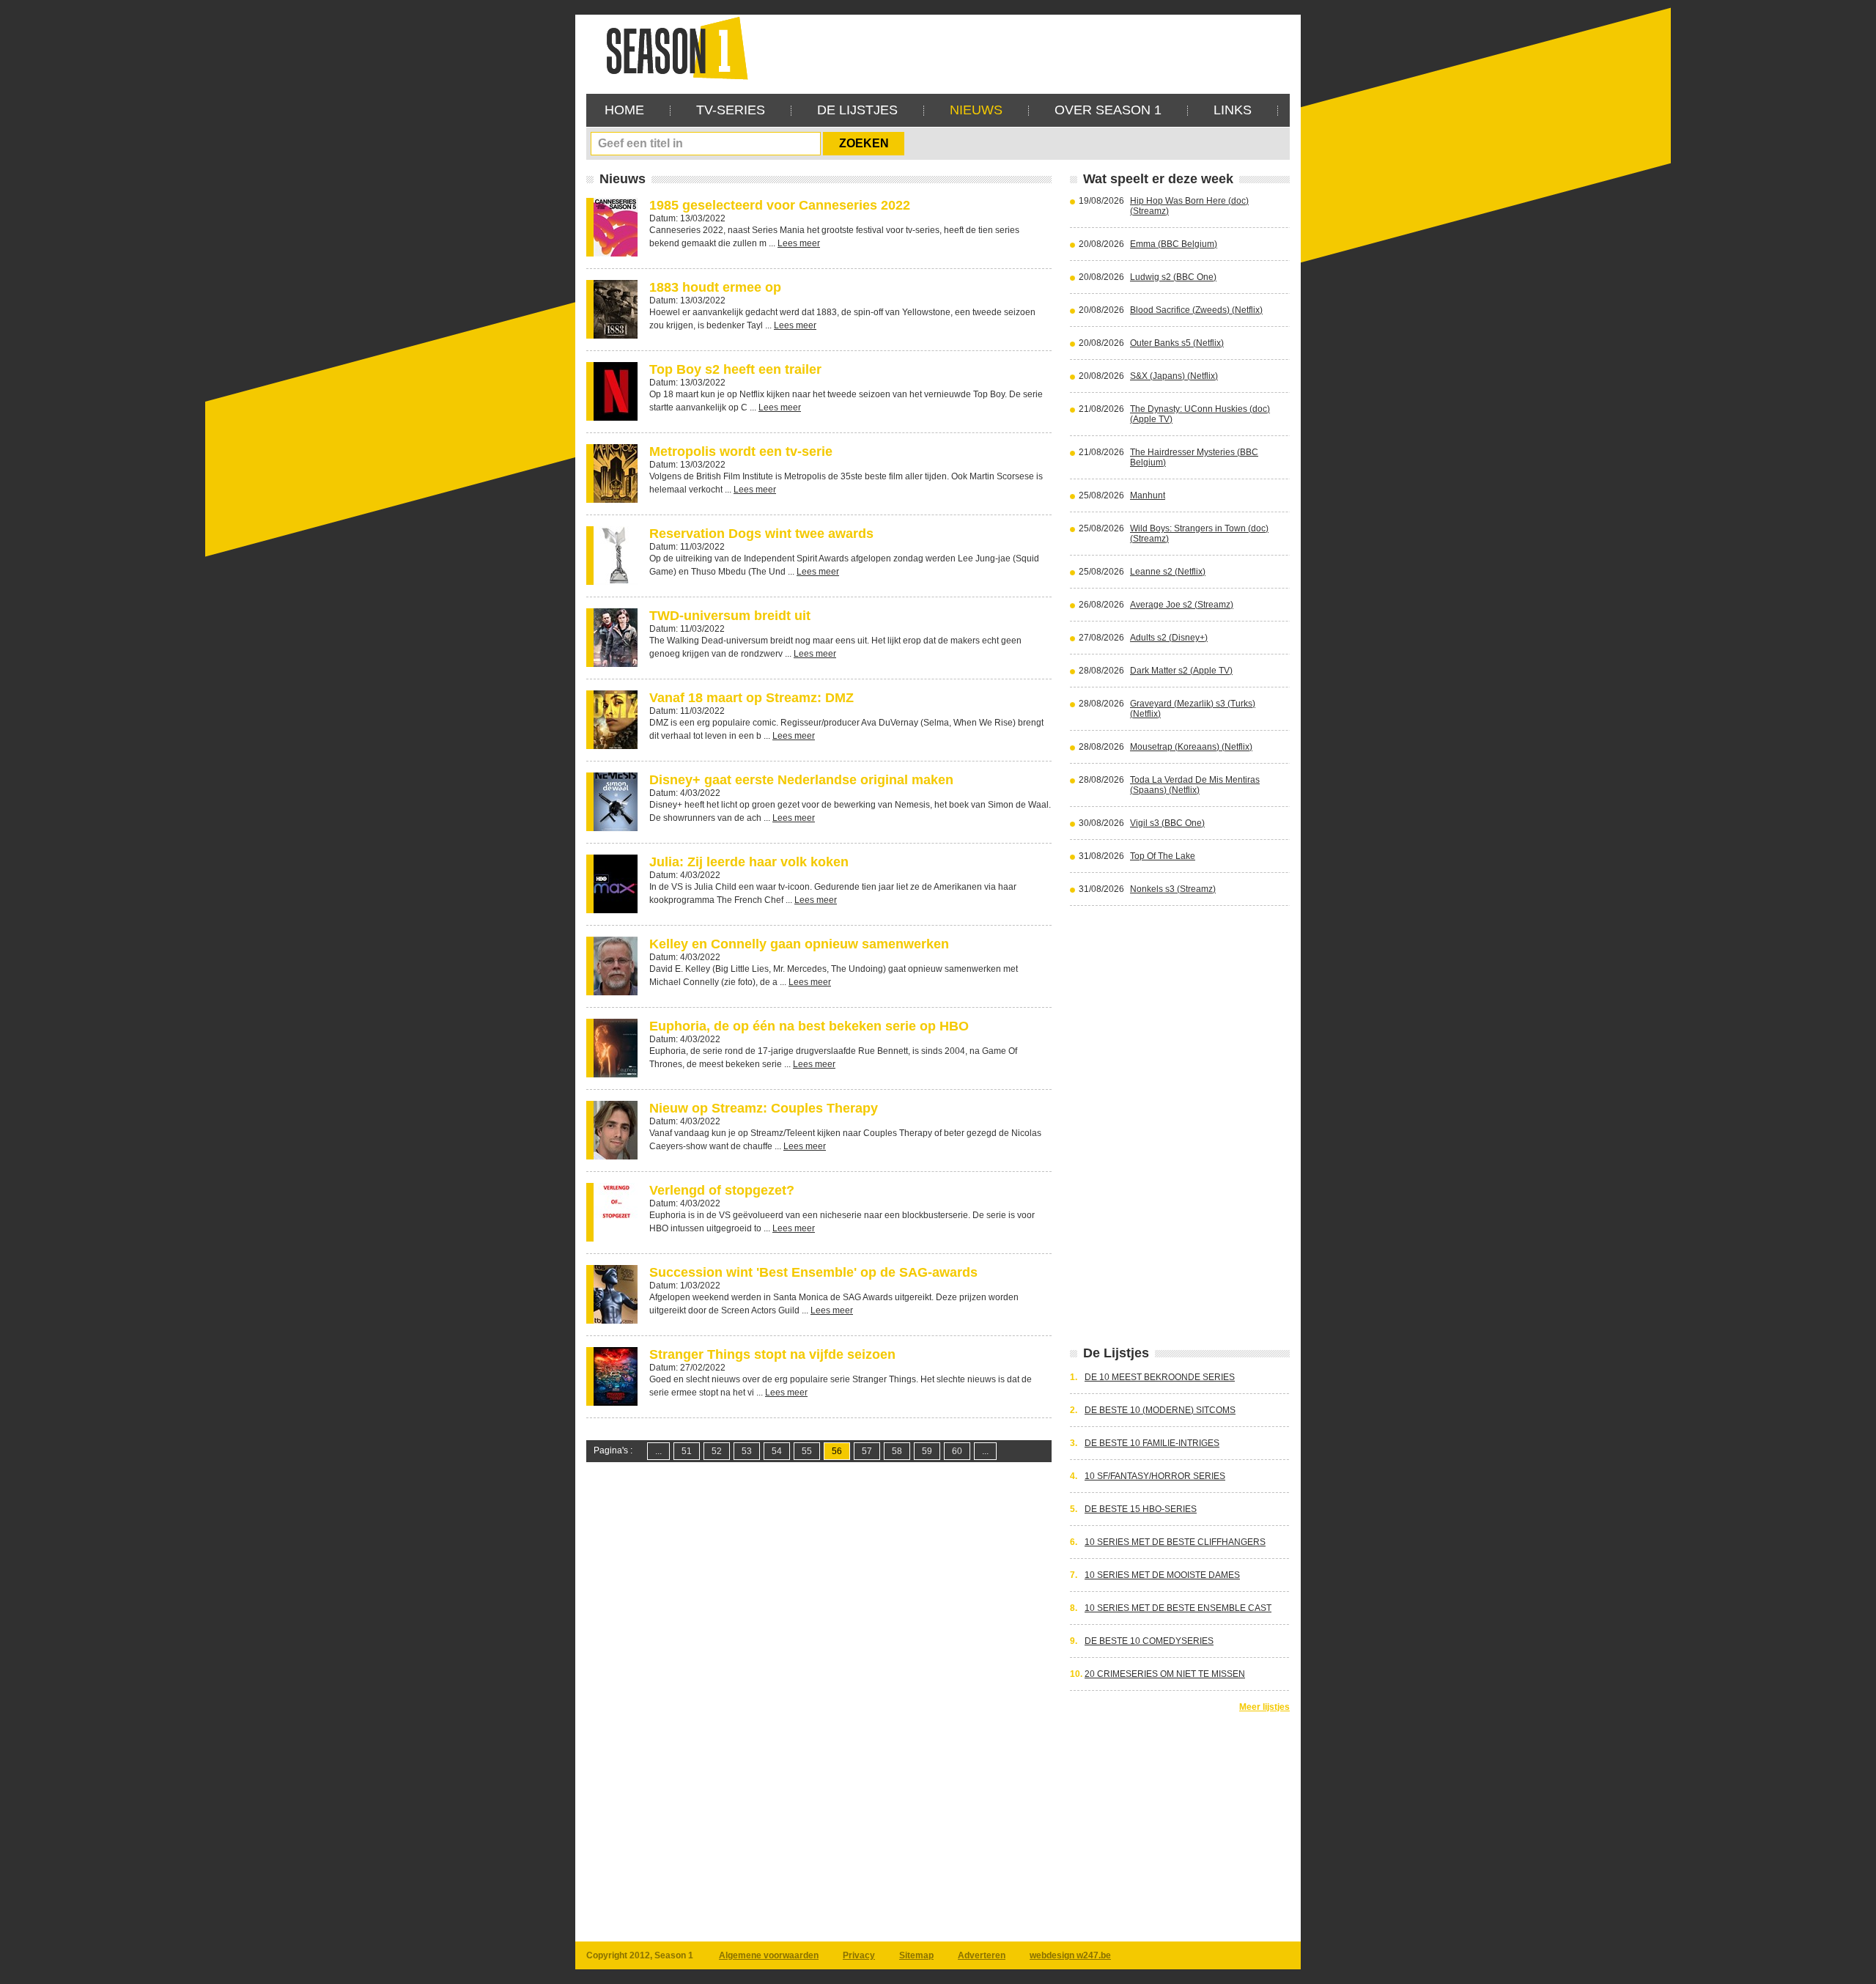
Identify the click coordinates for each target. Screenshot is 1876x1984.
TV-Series (731, 110)
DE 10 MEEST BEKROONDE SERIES (1160, 1377)
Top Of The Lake (1163, 856)
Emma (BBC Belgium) (1174, 244)
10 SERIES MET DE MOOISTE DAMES (1162, 1575)
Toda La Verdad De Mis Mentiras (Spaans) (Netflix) (1195, 785)
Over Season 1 (1108, 110)
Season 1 (671, 47)
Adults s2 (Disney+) (1169, 638)
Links (1233, 110)
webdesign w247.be (1070, 1955)
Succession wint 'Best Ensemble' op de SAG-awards (813, 1272)
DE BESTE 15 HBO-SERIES (1141, 1509)
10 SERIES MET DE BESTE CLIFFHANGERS (1175, 1542)
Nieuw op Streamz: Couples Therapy (764, 1108)
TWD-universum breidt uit (730, 616)
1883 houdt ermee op (715, 287)
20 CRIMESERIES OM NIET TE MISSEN (1165, 1674)
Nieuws (976, 110)
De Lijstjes (857, 110)
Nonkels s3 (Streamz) (1173, 889)
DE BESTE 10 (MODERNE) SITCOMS (1160, 1410)
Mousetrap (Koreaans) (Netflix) (1191, 747)
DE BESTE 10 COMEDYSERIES (1149, 1641)
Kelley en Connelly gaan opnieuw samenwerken (799, 944)
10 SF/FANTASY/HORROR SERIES (1155, 1476)
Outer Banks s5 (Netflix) (1177, 343)
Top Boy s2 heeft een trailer (735, 369)
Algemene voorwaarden (769, 1955)
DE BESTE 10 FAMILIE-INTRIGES (1152, 1443)
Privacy (859, 1955)
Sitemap (916, 1955)
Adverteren (982, 1955)
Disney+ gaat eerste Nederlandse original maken (801, 780)
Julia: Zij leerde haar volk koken (749, 862)
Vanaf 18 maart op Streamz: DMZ (751, 698)
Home (624, 110)
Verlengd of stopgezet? (722, 1190)
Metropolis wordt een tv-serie (741, 451)
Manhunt (1148, 495)
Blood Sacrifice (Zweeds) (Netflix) (1196, 310)
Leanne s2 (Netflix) (1168, 572)
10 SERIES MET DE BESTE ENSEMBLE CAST (1178, 1608)
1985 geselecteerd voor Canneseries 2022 (780, 205)
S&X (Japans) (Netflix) (1174, 376)
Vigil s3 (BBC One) (1167, 823)
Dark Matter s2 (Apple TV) (1181, 671)
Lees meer (799, 243)
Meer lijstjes (1264, 1707)
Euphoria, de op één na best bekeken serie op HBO (809, 1026)
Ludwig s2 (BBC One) (1173, 277)
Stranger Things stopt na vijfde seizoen (772, 1354)
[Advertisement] (1023, 48)
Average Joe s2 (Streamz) (1182, 605)
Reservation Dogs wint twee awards (761, 534)
